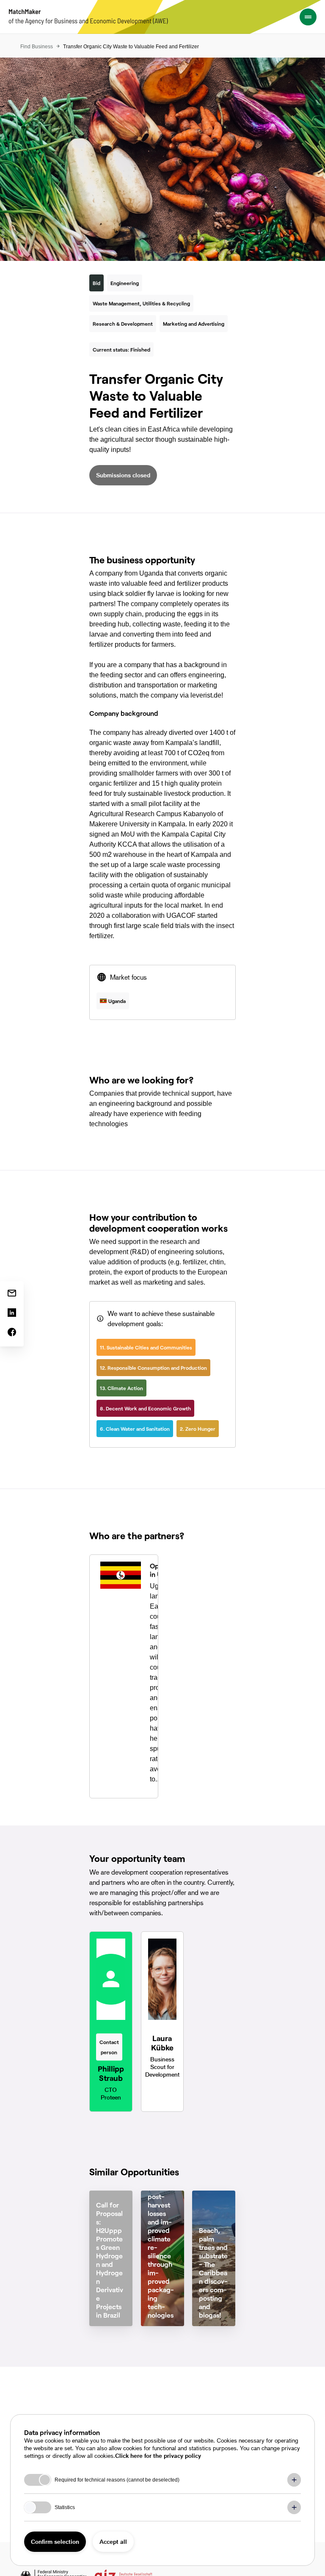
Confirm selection (55, 2541)
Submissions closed (123, 475)
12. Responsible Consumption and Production (153, 1368)
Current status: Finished (121, 349)
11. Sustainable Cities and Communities (146, 1347)
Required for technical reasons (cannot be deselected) (117, 2480)
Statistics (65, 2507)
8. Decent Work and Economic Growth (145, 1408)
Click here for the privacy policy (158, 2456)
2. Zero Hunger (198, 1429)
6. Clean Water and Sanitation (135, 1429)
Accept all (113, 2541)
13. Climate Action (121, 1388)
